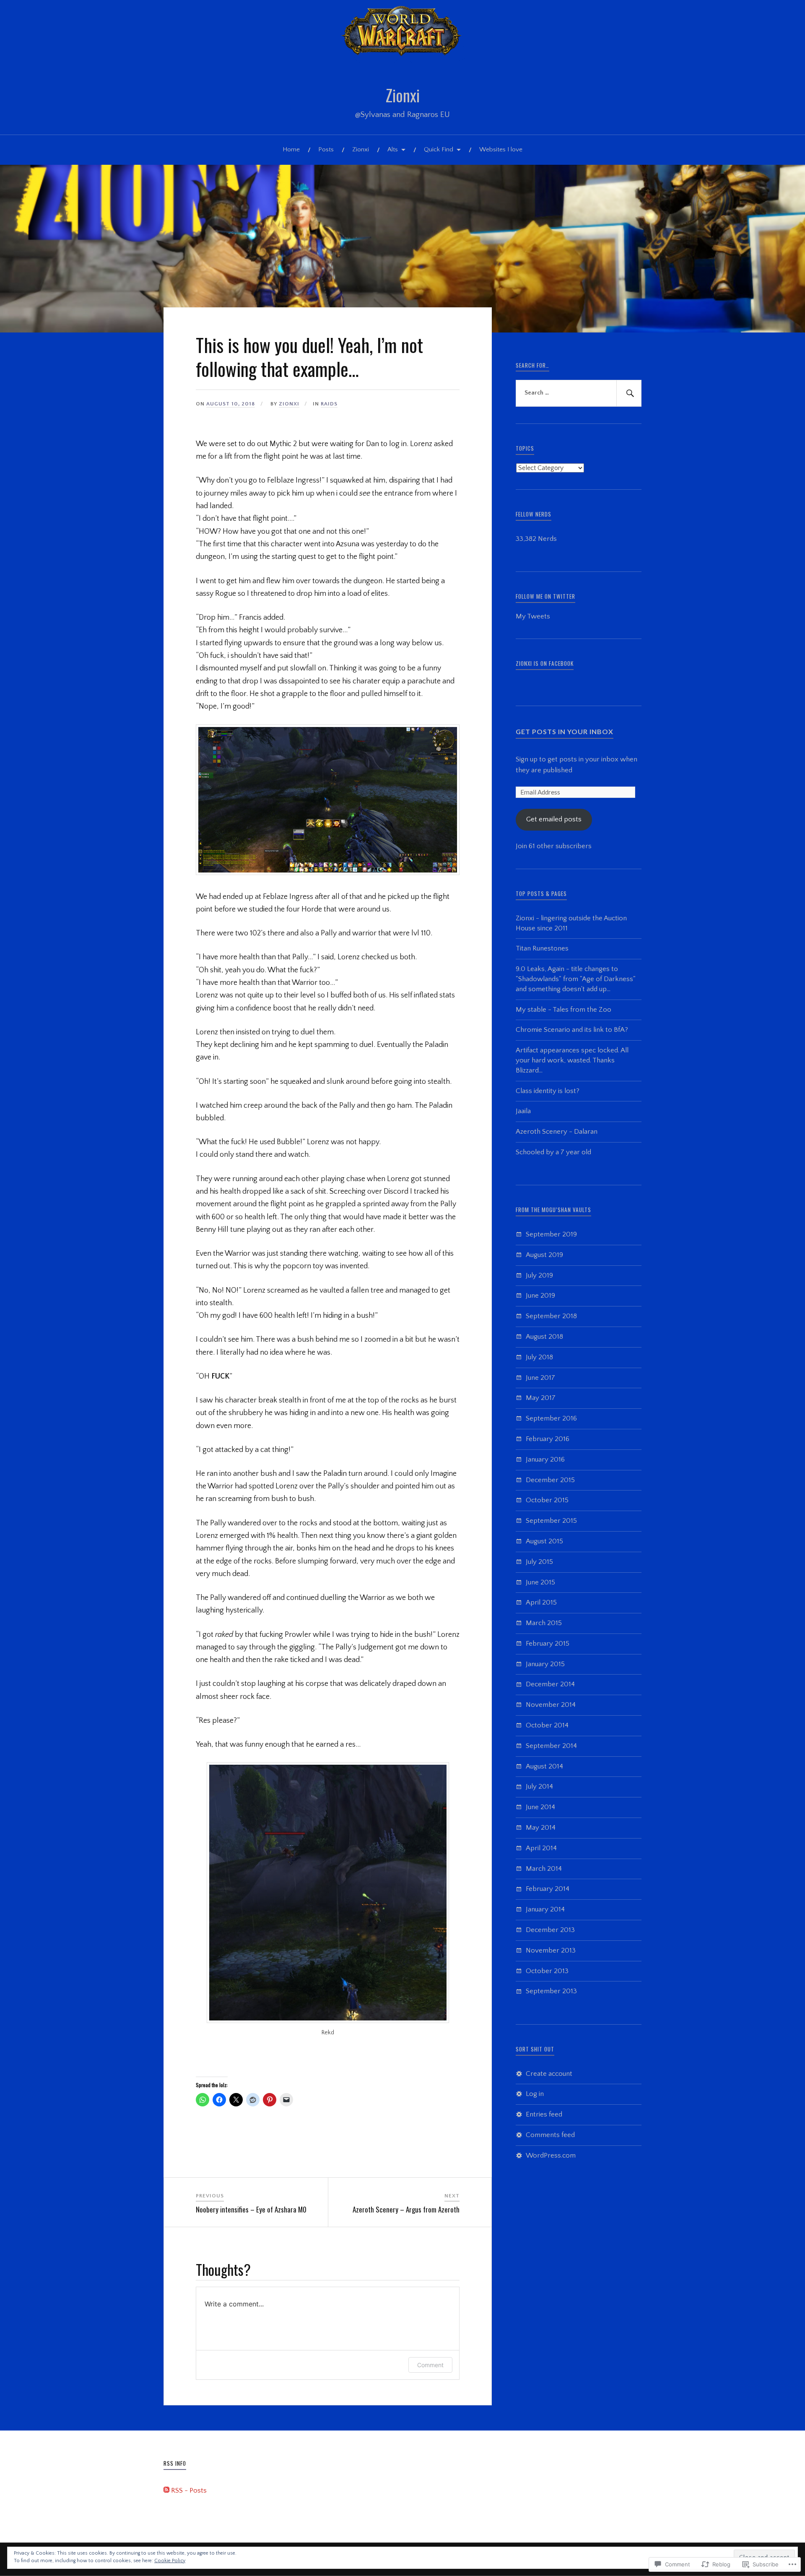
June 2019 (540, 1296)
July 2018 (539, 1357)
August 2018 (544, 1337)
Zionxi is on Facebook (545, 663)
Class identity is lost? (548, 1091)
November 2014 (551, 1705)
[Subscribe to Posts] (166, 2490)
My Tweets (533, 616)
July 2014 (539, 1787)
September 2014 (551, 1746)
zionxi (289, 404)
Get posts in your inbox (565, 731)
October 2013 (547, 1971)
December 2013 (550, 1930)
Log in (535, 2094)
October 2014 (547, 1725)
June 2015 (540, 1582)
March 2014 (544, 1869)
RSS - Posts (189, 2490)
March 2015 (544, 1623)
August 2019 (544, 1255)
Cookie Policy (170, 2561)
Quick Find (439, 149)
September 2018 (551, 1316)
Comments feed (550, 2135)
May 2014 (541, 1828)
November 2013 (551, 1950)
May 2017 (541, 1398)
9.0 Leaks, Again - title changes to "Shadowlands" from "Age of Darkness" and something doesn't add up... (576, 979)
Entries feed (544, 2114)
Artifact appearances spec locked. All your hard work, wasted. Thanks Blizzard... (572, 1060)
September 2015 (551, 1521)
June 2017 (540, 1378)
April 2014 (541, 1848)
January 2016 (545, 1459)
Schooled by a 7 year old (553, 1152)
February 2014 (548, 1889)
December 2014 (550, 1684)
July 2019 (539, 1275)
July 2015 (539, 1562)
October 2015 (547, 1500)
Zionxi (403, 95)
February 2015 (548, 1644)
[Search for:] (579, 393)
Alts (393, 149)
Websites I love (501, 149)
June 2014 (540, 1807)
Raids (329, 404)
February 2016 (548, 1439)
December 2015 (550, 1480)
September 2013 (551, 1991)
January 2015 (545, 1664)
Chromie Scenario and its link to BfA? (572, 1030)
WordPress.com (551, 2155)
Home (291, 149)
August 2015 (544, 1541)
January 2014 (545, 1909)
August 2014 (544, 1766)
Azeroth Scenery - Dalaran (557, 1132)
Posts (326, 149)
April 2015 (541, 1602)
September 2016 (551, 1418)
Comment (430, 2365)
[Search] (629, 393)
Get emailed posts (554, 819)
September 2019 (551, 1234)
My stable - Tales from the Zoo (563, 1010)
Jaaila (523, 1111)
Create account (549, 2074)
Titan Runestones (542, 948)
